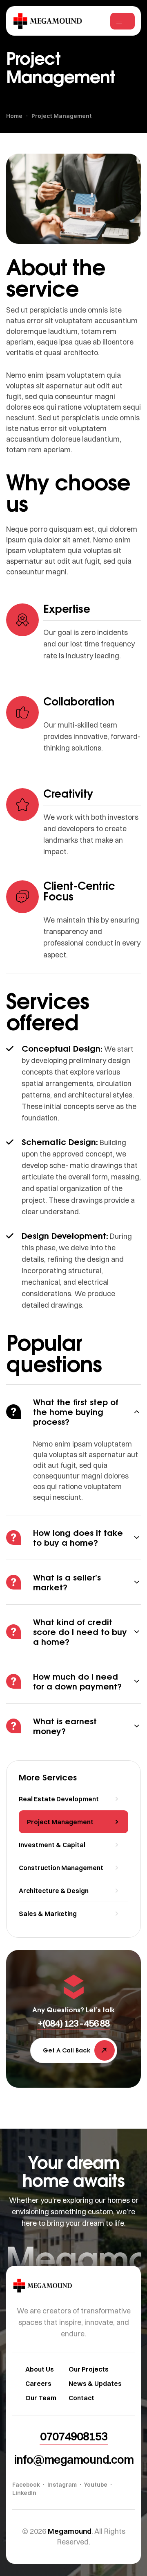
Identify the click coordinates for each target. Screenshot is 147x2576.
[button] (73, 2023)
